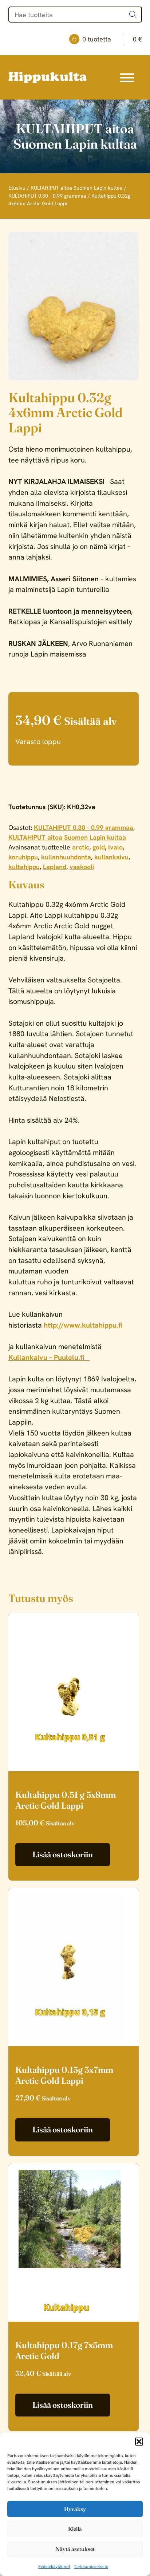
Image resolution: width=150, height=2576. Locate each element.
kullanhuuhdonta (66, 857)
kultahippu (24, 867)
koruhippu (23, 857)
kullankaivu (111, 857)
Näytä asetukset (75, 2549)
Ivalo (115, 847)
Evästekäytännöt (54, 2567)
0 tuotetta (112, 39)
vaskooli (82, 867)
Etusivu (17, 188)
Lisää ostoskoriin (63, 1854)
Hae (133, 15)
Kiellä (75, 2529)
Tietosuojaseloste (91, 2567)
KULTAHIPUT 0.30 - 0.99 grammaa (47, 196)
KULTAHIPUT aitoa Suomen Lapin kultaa (77, 188)
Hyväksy (75, 2509)
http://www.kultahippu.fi (84, 1325)
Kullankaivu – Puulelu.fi (49, 1357)
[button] (139, 2442)
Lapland (55, 867)
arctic (81, 847)
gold (99, 847)
